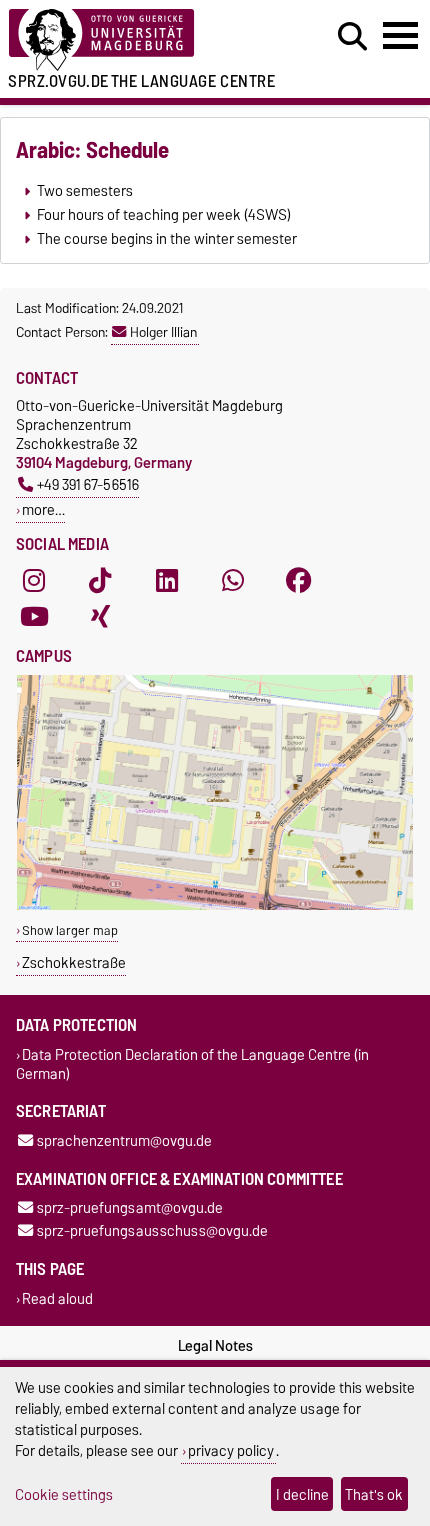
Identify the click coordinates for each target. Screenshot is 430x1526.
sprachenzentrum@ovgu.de (124, 1140)
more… (43, 509)
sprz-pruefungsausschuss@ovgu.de (152, 1231)
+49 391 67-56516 (88, 484)
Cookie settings (64, 1494)
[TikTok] (100, 580)
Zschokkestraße (74, 962)
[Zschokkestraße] (215, 905)
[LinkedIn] (167, 580)
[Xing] (100, 616)
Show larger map (70, 930)
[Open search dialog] (352, 37)
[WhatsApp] (233, 580)
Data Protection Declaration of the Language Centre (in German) (192, 1064)
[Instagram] (34, 580)
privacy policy (231, 1450)
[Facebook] (299, 580)
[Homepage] (132, 40)
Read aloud (57, 1298)
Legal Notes (215, 1346)
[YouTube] (34, 616)
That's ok (374, 1494)
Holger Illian (163, 332)
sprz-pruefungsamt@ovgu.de (130, 1208)
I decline (302, 1494)
